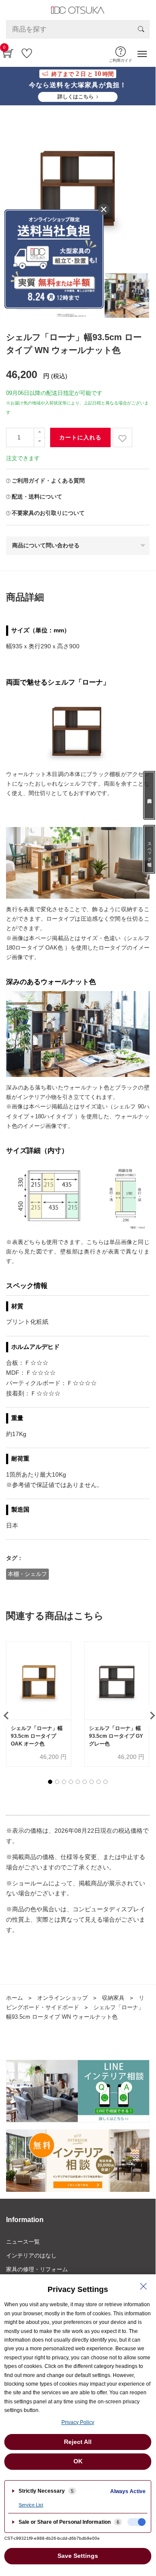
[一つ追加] (39, 433)
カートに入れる (80, 437)
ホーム (14, 1998)
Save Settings (78, 2556)
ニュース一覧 (23, 2242)
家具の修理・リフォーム (37, 2269)
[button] (50, 1782)
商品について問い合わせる (46, 545)
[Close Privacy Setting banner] (143, 2286)
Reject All (78, 2442)
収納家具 (113, 1998)
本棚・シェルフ (27, 1574)
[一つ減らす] (39, 442)
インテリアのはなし (31, 2256)
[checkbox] (137, 2522)
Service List (31, 2505)
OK (78, 2461)
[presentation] (150, 1715)
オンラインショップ (62, 1998)
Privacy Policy (78, 2422)
